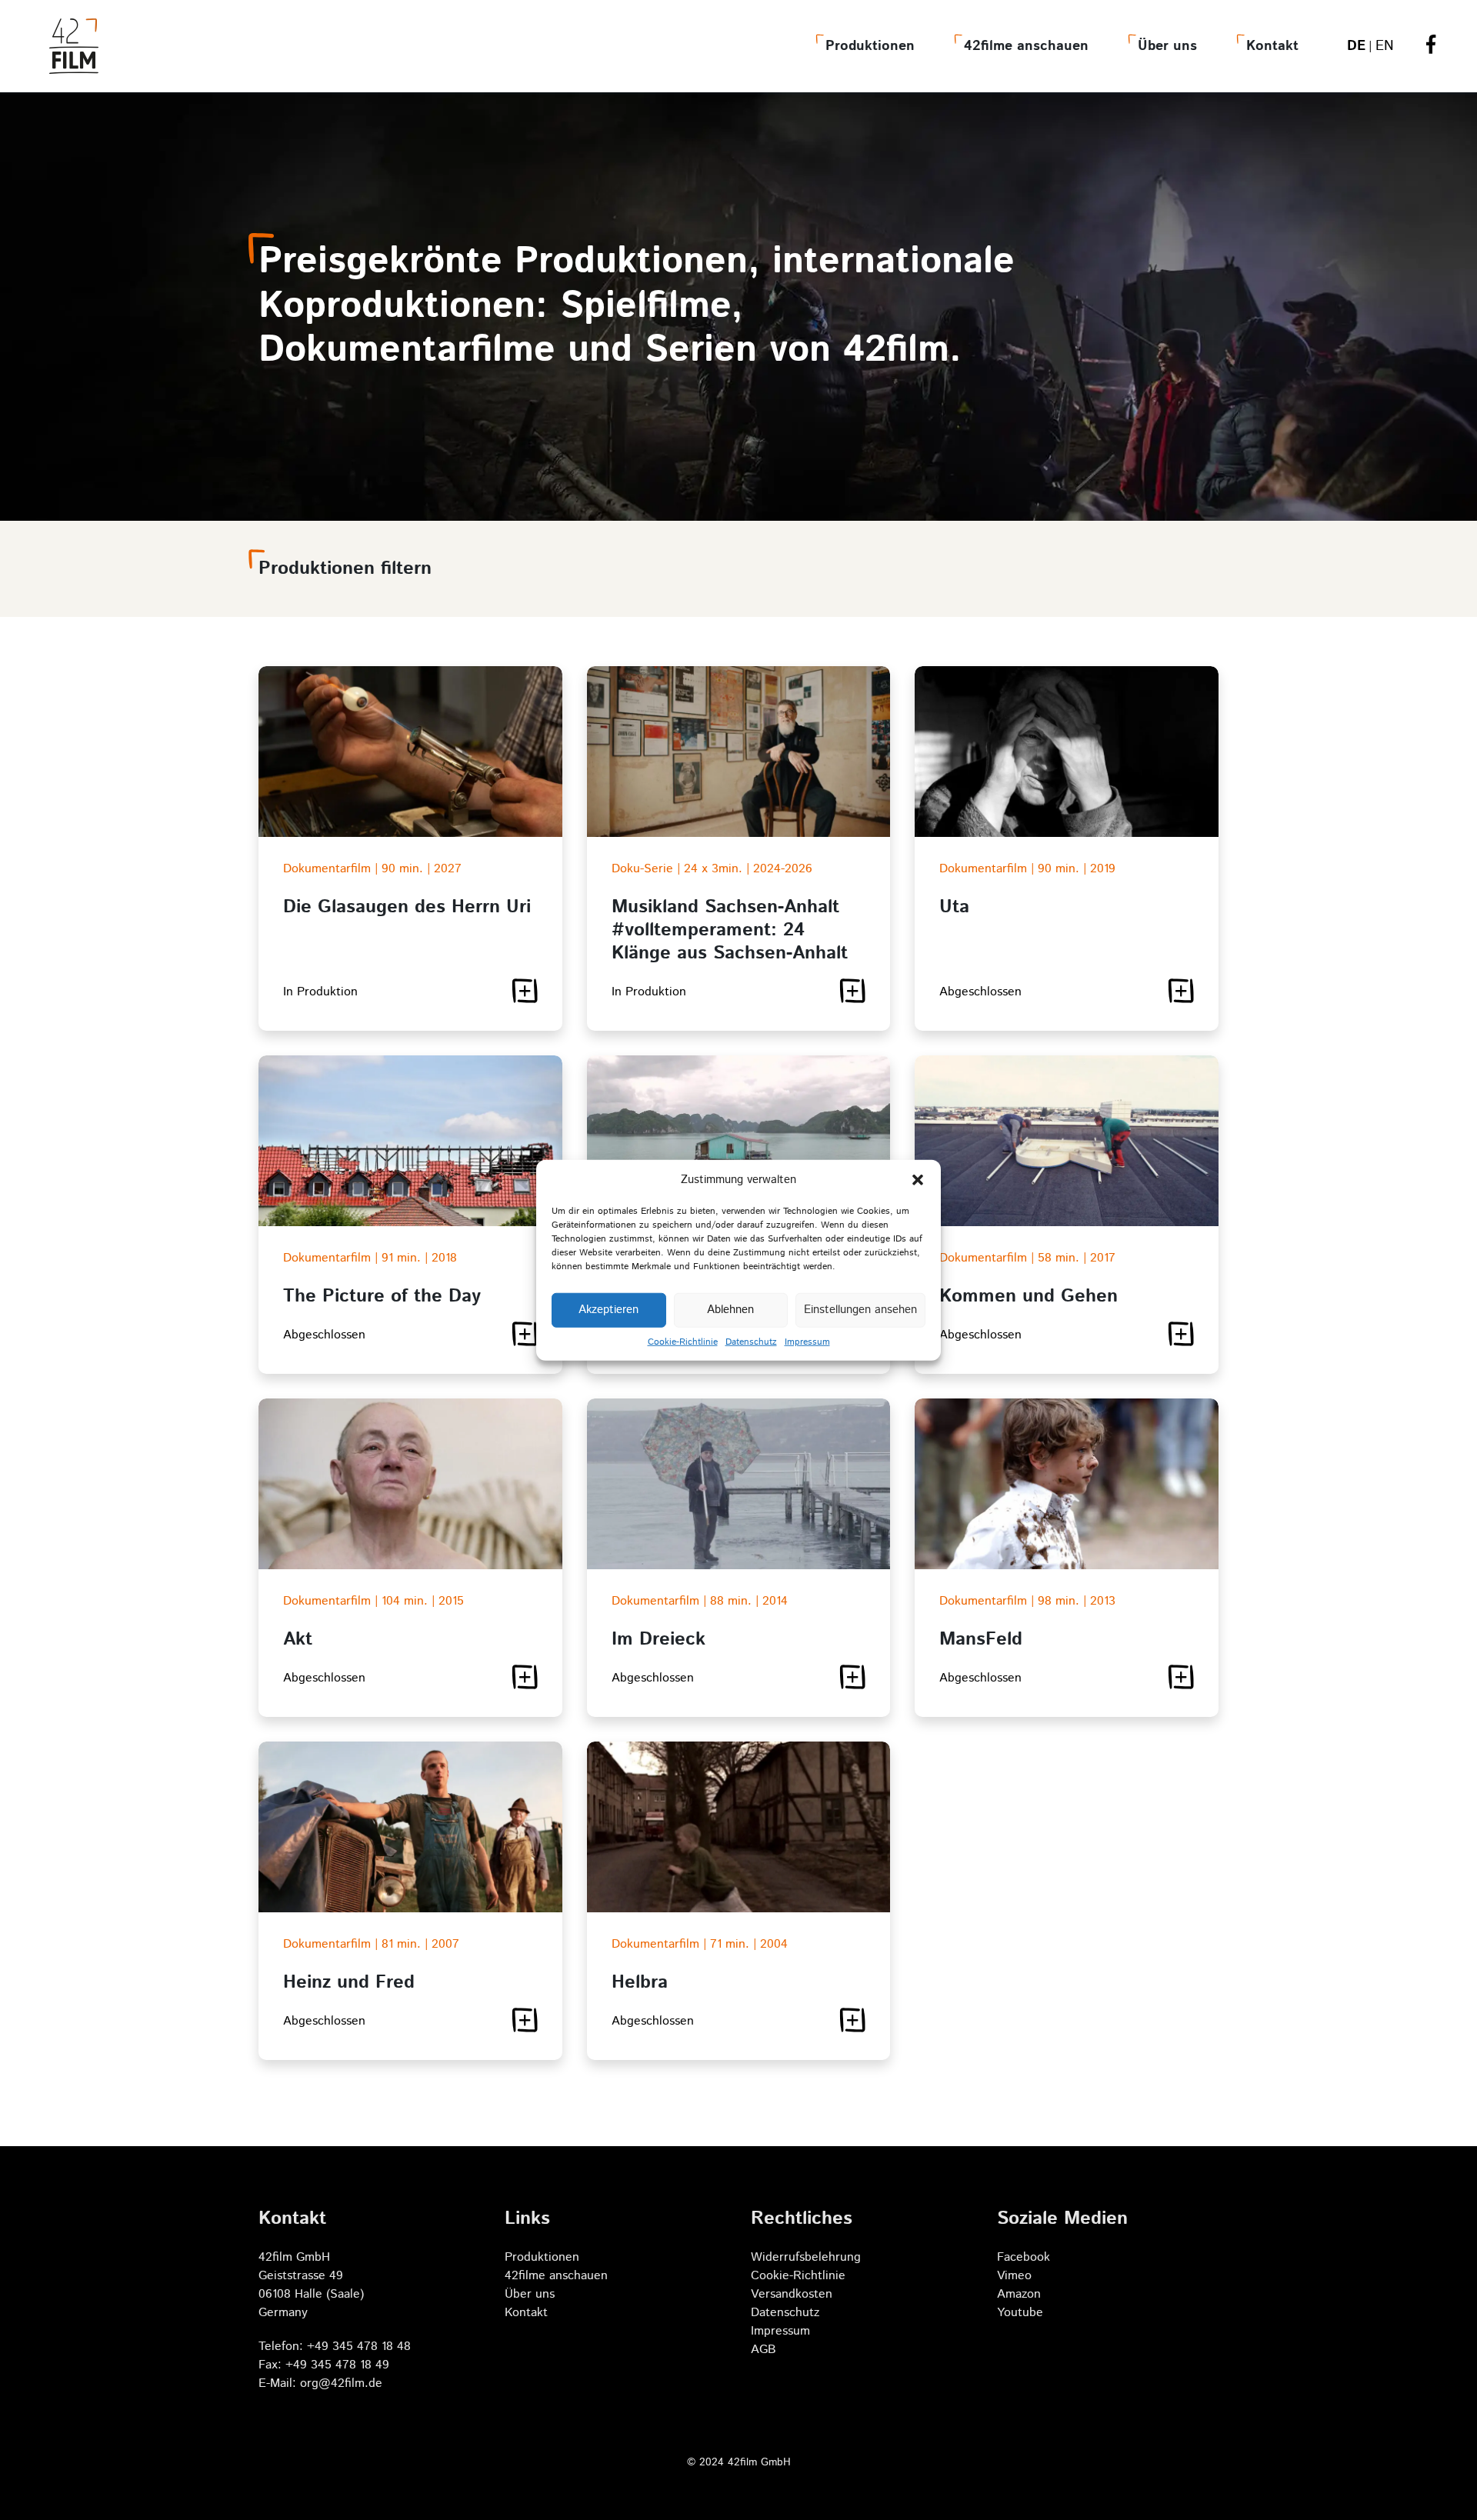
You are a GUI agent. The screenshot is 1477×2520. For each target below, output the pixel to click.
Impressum (807, 1341)
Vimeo (1014, 2276)
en (1385, 46)
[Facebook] (1431, 47)
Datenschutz (751, 1341)
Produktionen (870, 46)
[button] (918, 1180)
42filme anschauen (1026, 46)
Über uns (1167, 46)
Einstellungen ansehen (860, 1310)
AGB (764, 2350)
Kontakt (1272, 46)
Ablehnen (730, 1310)
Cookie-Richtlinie (683, 1341)
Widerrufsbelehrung (806, 2257)
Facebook (1024, 2257)
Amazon (1019, 2294)
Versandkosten (792, 2294)
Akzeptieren (608, 1310)
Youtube (1020, 2313)
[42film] (74, 46)
